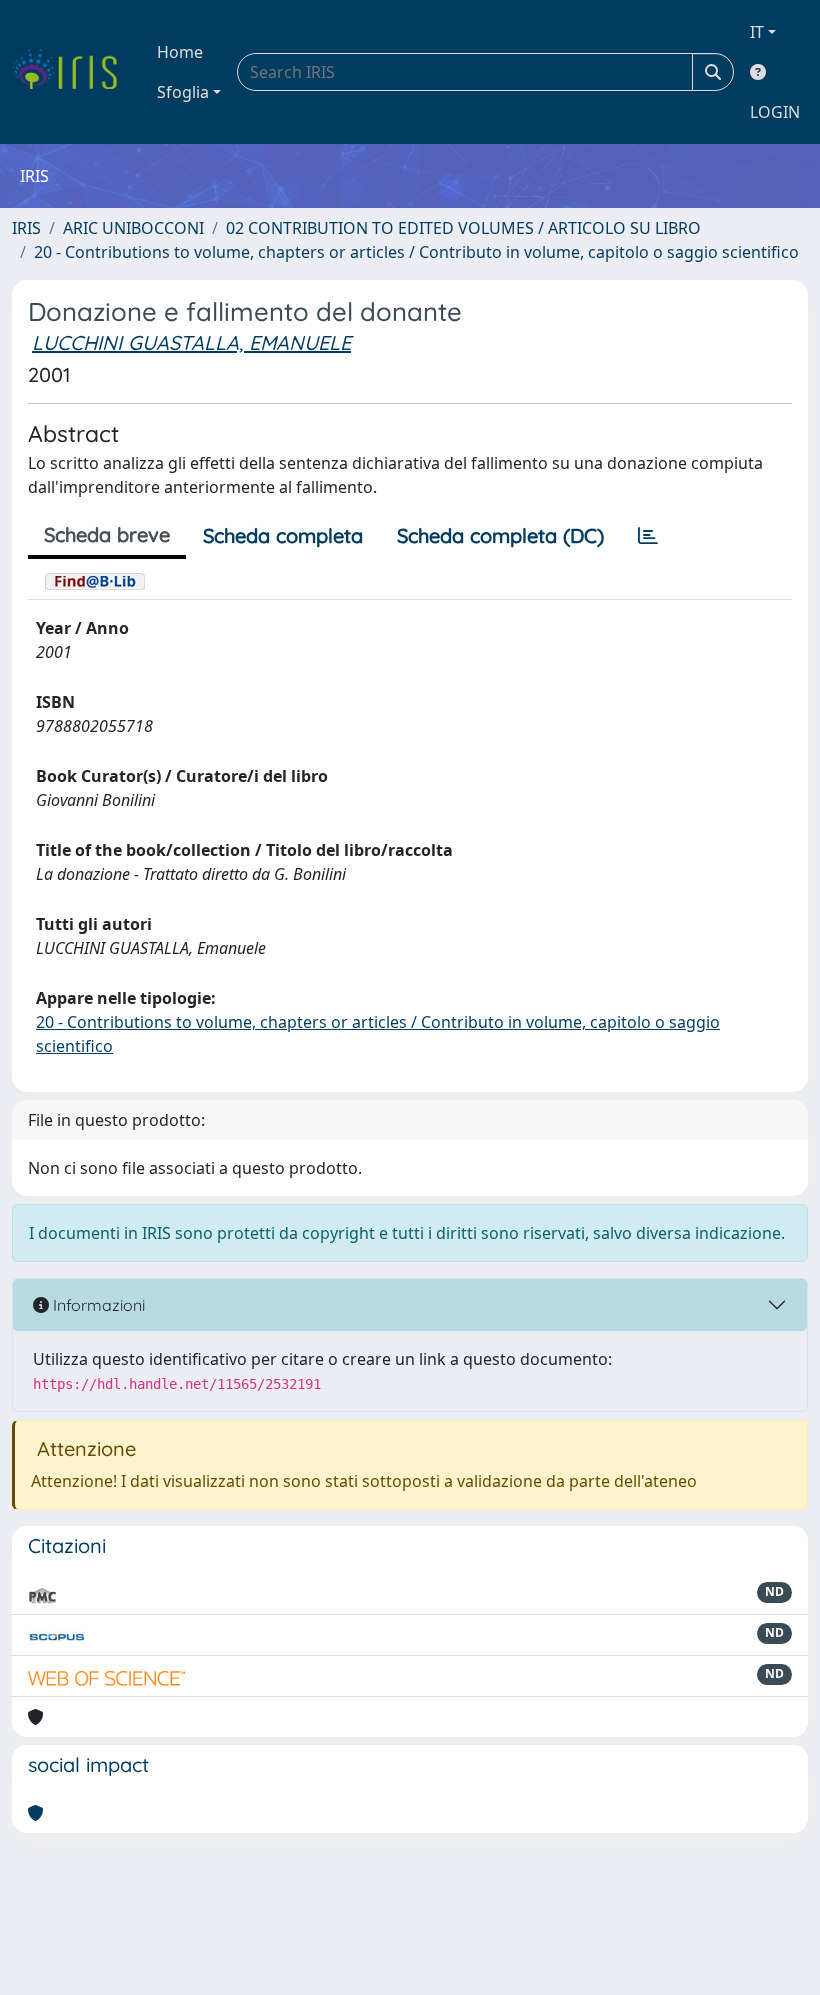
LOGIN (775, 112)
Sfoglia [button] (183, 92)
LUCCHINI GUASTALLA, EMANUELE (191, 342)
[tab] (648, 536)
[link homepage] (72, 72)
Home (180, 52)
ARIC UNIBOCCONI (133, 228)
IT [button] (757, 32)
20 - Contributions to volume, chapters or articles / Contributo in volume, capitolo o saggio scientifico (416, 252)
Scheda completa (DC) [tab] (500, 535)
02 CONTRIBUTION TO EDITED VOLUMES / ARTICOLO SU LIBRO (463, 228)
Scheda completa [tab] (283, 535)
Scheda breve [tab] (107, 534)
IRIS (26, 228)
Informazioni (97, 1305)
